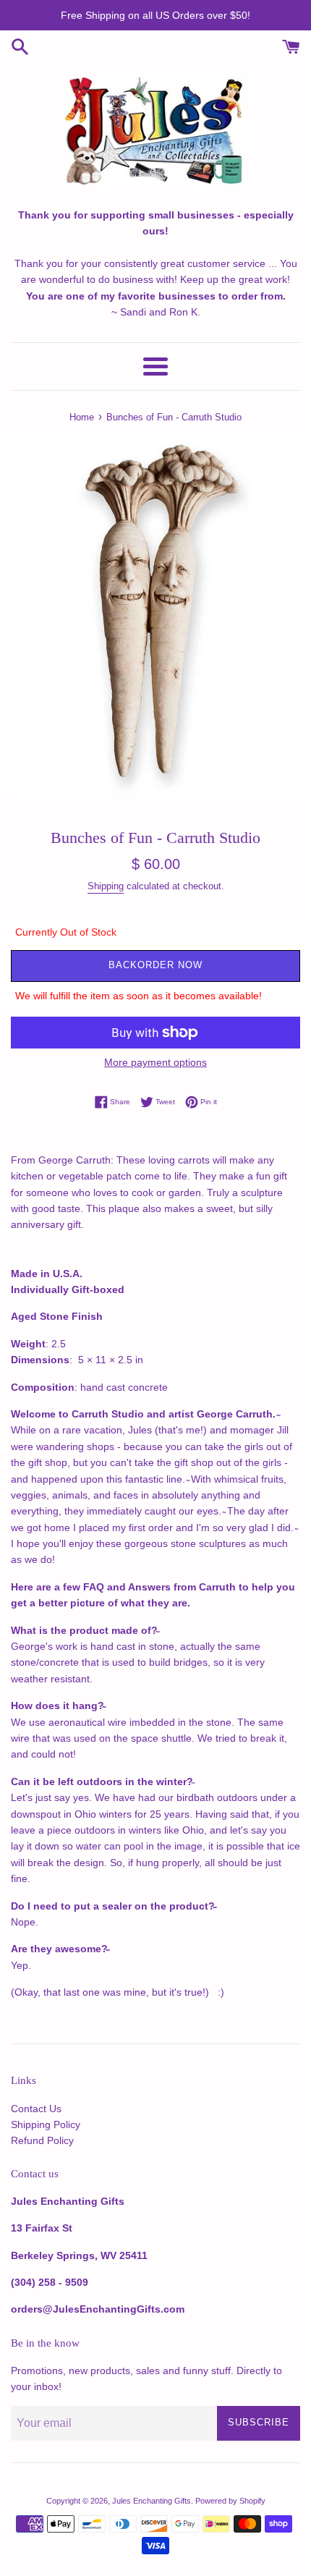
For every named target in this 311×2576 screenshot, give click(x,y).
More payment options (155, 1062)
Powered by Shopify (230, 2501)
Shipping (106, 886)
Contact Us (36, 2109)
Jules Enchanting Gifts (152, 2501)
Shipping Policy (46, 2124)
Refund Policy (42, 2140)
